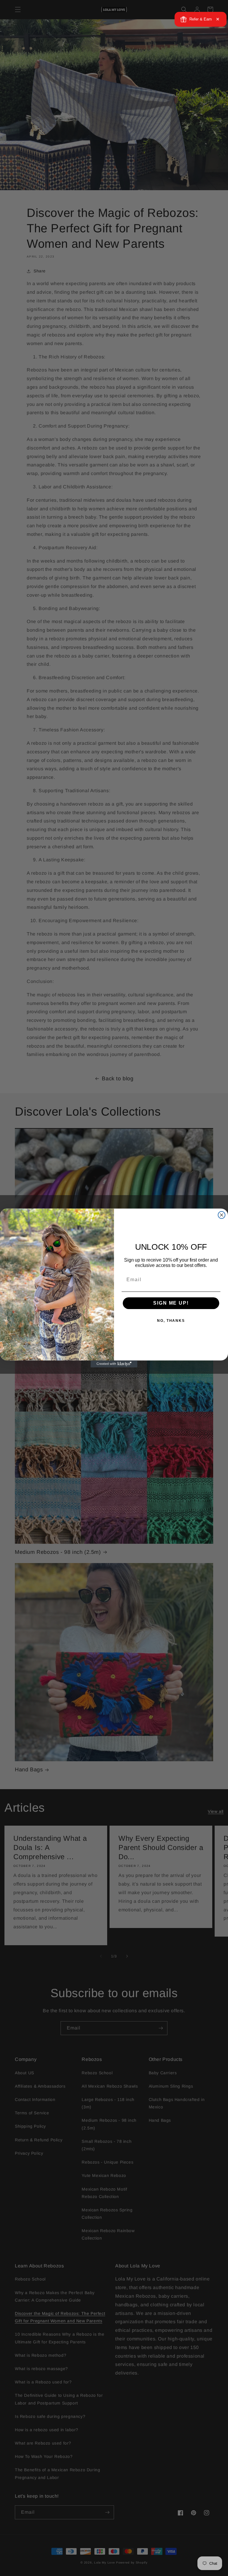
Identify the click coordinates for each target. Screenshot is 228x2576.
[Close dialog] (222, 1215)
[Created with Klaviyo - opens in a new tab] (114, 1364)
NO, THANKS (171, 1321)
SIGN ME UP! (171, 1303)
